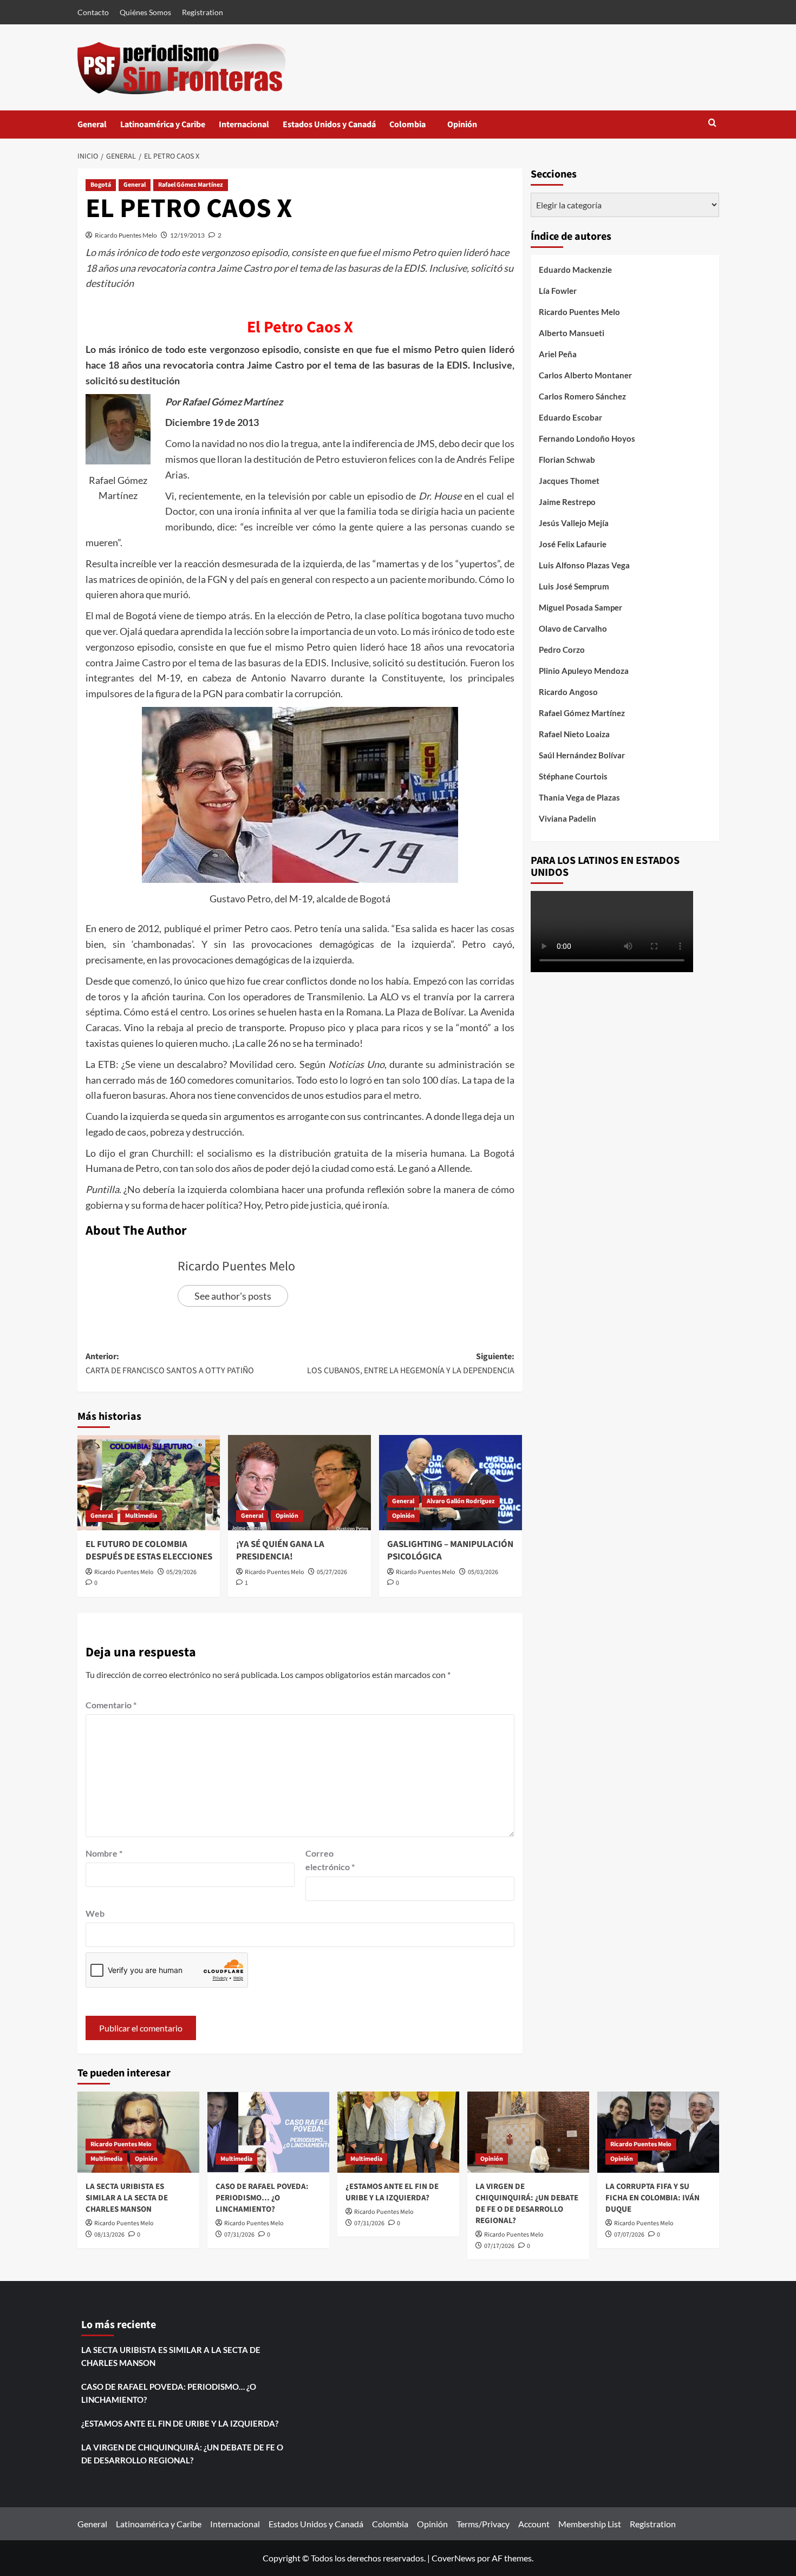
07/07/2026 (629, 2235)
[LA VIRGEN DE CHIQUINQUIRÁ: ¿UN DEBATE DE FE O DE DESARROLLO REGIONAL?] (528, 2132)
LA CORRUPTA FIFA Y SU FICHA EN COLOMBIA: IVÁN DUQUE (653, 2198)
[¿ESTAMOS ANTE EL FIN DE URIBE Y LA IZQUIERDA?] (398, 2132)
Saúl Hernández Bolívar (582, 755)
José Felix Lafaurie (573, 544)
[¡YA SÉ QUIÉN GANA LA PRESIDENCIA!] (299, 1483)
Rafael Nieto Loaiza (574, 734)
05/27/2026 (332, 1572)
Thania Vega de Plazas (579, 797)
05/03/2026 (483, 1572)
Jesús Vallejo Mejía (574, 523)
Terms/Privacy (483, 2524)
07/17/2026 (499, 2246)
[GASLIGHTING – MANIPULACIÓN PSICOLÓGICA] (451, 1483)
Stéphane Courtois (573, 776)
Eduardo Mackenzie (575, 270)
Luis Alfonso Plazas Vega (584, 565)
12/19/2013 (187, 235)
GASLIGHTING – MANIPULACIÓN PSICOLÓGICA (450, 1551)
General (92, 124)
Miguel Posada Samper (580, 607)
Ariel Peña (558, 354)
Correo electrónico (330, 1860)
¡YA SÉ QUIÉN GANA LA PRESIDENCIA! (280, 1551)
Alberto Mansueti (572, 333)
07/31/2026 (239, 2235)
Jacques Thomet (569, 481)
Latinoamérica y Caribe (163, 124)
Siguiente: (411, 1364)
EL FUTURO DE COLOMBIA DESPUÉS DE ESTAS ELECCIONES (149, 1551)
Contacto (93, 12)
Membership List (590, 2524)
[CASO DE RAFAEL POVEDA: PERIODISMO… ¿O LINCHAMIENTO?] (268, 2132)
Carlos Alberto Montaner (585, 375)
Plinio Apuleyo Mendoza (584, 671)
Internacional (244, 124)
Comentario (111, 1705)
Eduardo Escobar (570, 417)
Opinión (473, 129)
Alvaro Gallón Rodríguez (461, 1501)
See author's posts (233, 1296)
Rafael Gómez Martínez (191, 185)
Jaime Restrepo (567, 502)
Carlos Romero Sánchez (582, 396)
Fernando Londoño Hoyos (587, 438)
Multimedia (141, 1516)
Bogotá (101, 185)
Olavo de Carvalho (573, 628)
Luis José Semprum (574, 586)
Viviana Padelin (567, 818)
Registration (203, 12)
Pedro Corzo (562, 650)
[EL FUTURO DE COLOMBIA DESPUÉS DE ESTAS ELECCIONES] (149, 1483)
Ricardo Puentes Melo (126, 235)
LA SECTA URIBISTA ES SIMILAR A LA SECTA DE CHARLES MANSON (127, 2198)
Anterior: (170, 1364)
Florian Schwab (567, 460)
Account (534, 2524)
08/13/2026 (109, 2235)
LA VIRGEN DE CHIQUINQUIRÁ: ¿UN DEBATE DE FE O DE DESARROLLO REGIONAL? (527, 2204)
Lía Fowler (558, 291)
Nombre (104, 1853)
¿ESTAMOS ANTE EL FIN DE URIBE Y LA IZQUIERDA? (392, 2192)
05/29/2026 (181, 1572)
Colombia (418, 129)
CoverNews (454, 2558)
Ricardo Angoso (568, 692)
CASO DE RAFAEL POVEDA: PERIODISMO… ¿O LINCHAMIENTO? (262, 2198)
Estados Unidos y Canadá (329, 124)
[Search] (712, 124)
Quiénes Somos (145, 12)
